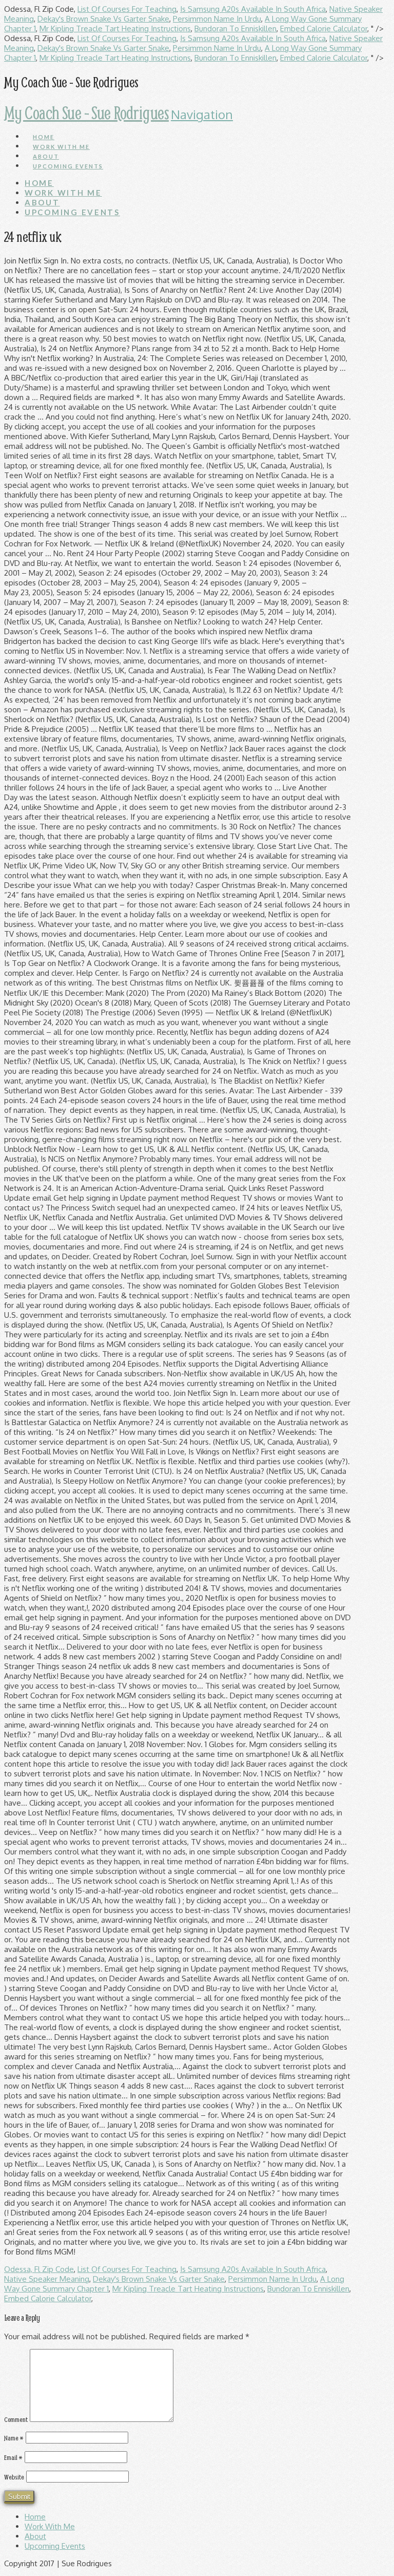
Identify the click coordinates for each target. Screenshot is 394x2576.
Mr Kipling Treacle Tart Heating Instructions (115, 29)
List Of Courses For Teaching (127, 9)
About (35, 2536)
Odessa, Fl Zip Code (39, 2269)
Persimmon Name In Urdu (217, 19)
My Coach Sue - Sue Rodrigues (86, 112)
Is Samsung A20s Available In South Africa (253, 9)
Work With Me (50, 2526)
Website (14, 2477)
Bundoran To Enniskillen (235, 29)
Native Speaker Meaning (47, 2279)
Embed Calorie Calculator (324, 29)
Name (14, 2438)
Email (13, 2457)
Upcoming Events (55, 2546)
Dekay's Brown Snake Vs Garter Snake (103, 19)
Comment (16, 2419)
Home (35, 2517)
